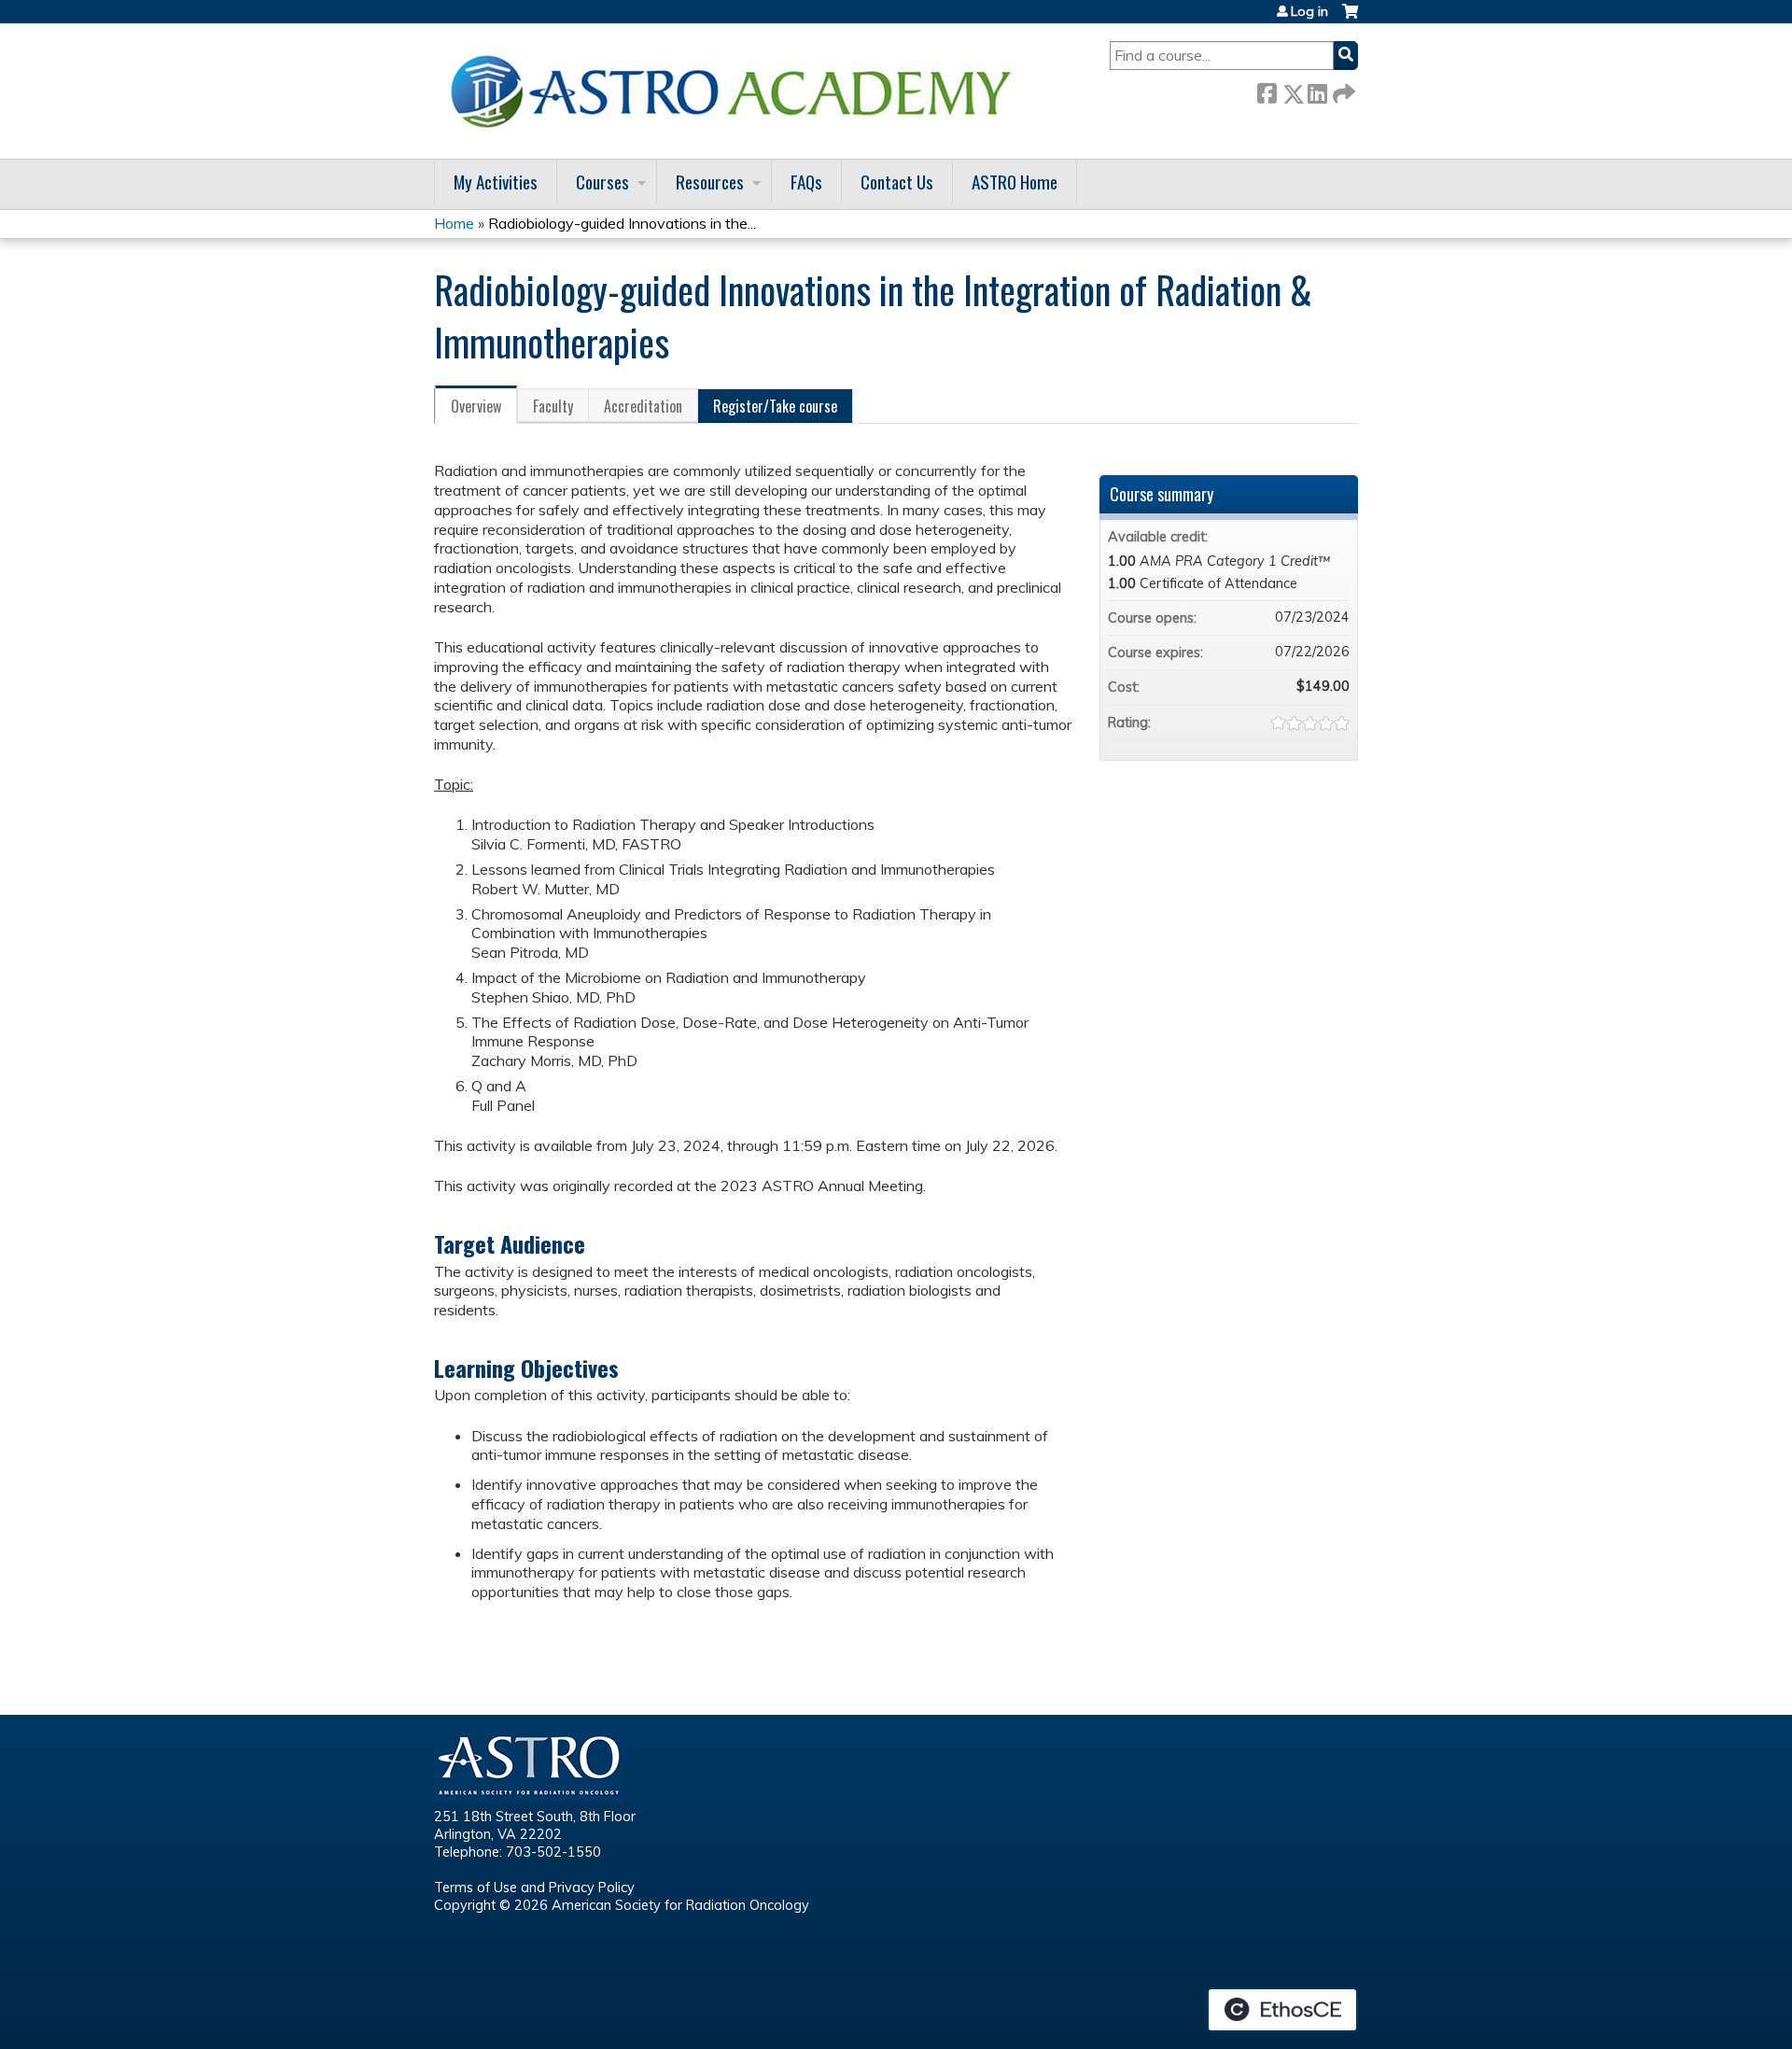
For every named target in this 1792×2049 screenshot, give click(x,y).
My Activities (496, 182)
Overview (476, 406)
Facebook (1267, 90)
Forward (1342, 90)
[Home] (737, 91)
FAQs (806, 182)
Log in (1309, 11)
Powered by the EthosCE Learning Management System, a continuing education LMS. (1282, 2010)
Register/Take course (775, 406)
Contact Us (897, 182)
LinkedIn (1317, 90)
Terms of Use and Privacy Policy (534, 1888)
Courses (602, 182)
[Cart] (1350, 18)
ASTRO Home (1015, 182)
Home (454, 223)
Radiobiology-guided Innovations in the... (622, 223)
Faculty (553, 406)
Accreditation (643, 406)
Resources (710, 182)
